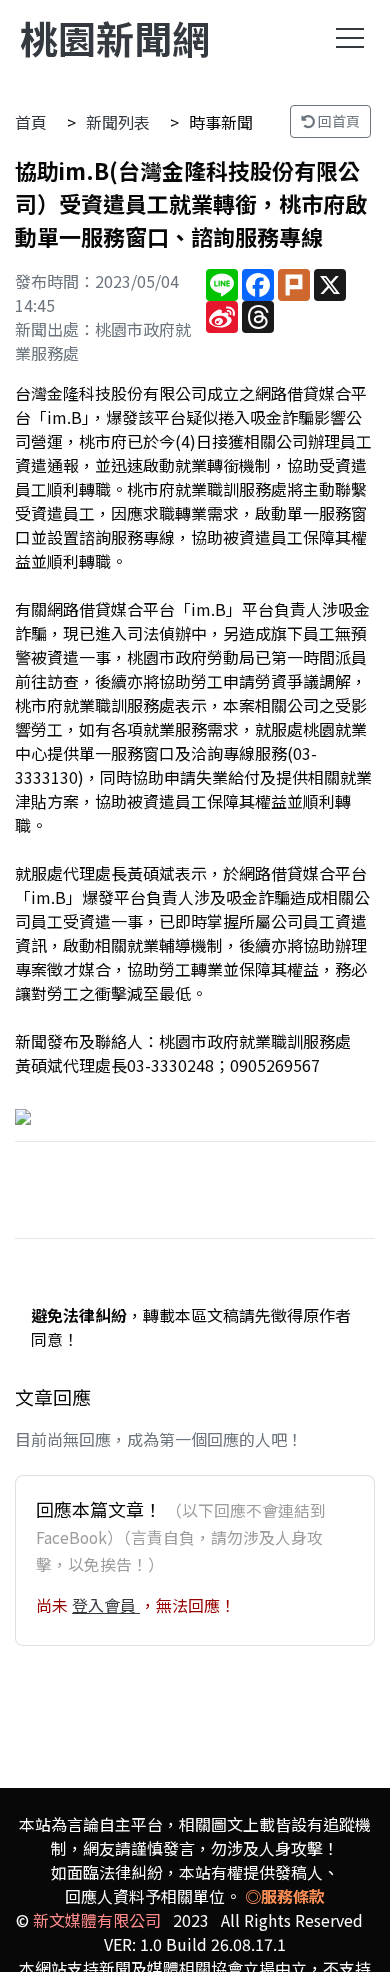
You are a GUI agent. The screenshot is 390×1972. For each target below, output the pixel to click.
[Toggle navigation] (350, 38)
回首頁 (337, 121)
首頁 (31, 122)
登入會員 (106, 1605)
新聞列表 (118, 122)
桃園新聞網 (115, 37)
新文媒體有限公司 (97, 1920)
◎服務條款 (285, 1896)
